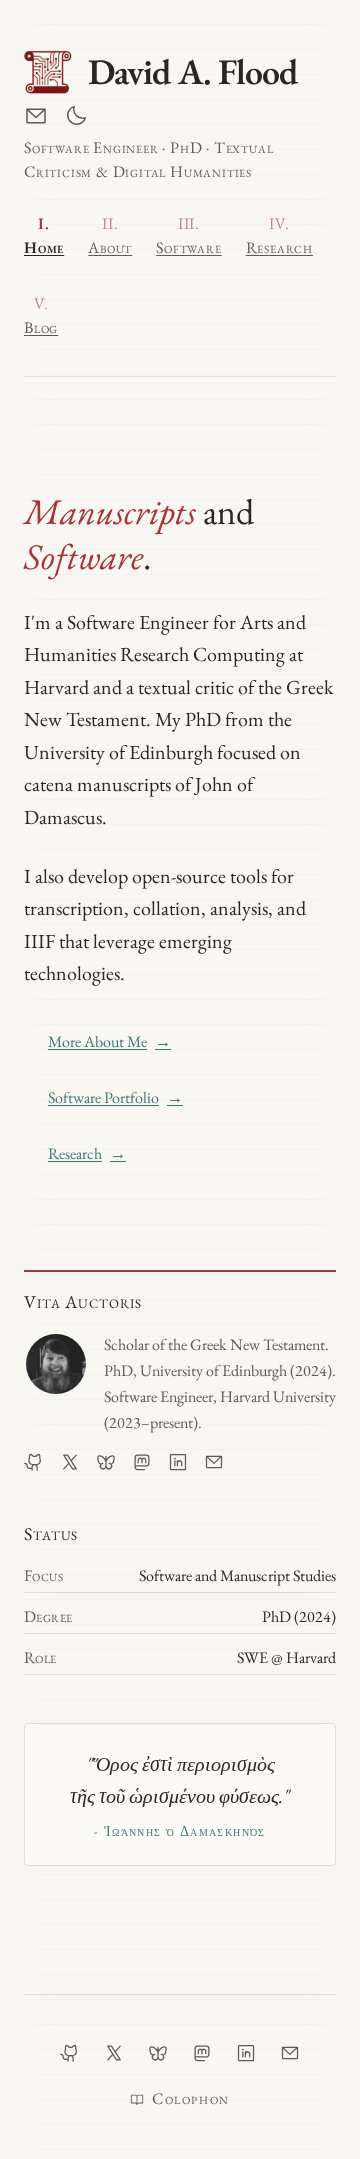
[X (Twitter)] (70, 1462)
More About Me (109, 1041)
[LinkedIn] (178, 1462)
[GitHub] (34, 1462)
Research (87, 1153)
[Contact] (36, 116)
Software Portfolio (115, 1097)
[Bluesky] (106, 1462)
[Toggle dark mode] (76, 116)
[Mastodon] (142, 1462)
